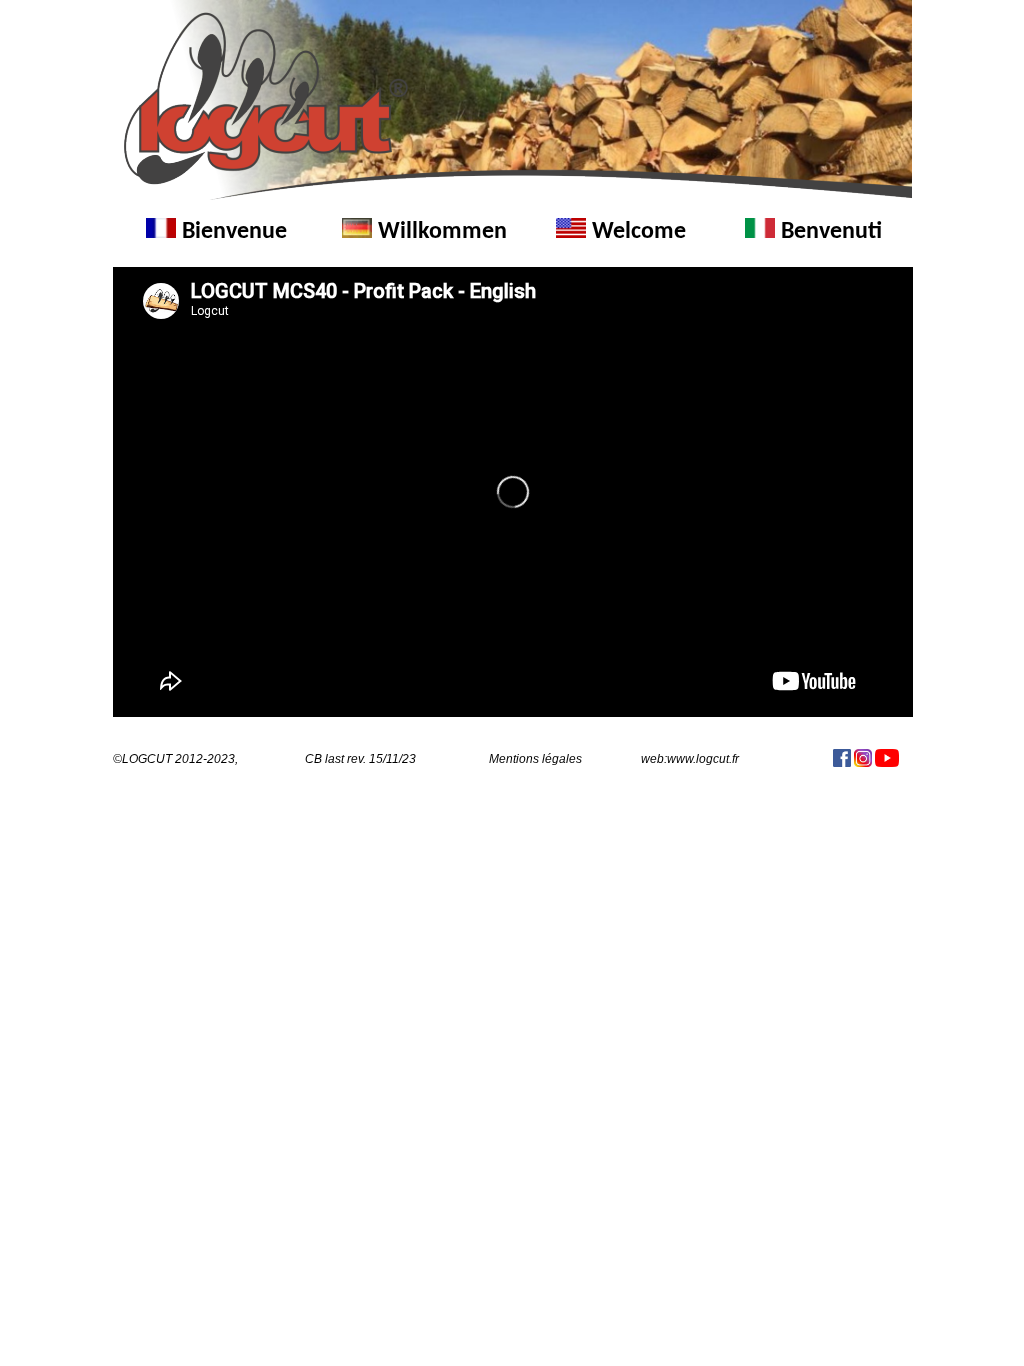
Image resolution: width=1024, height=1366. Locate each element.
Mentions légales (535, 759)
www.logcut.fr (703, 759)
